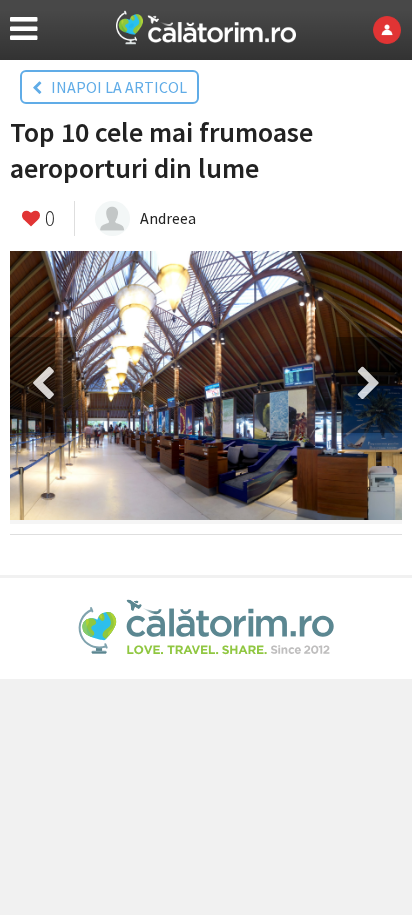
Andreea (168, 218)
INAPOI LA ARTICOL (114, 87)
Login (392, 30)
